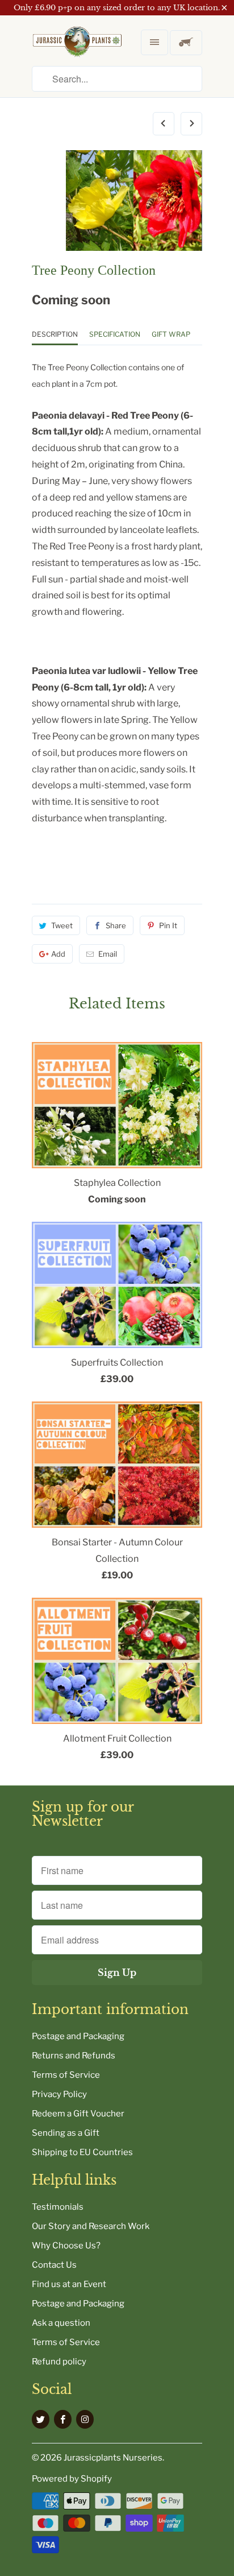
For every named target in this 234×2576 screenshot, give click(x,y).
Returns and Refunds (74, 2056)
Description (55, 334)
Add (58, 954)
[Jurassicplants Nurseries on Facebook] (63, 2419)
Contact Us (54, 2265)
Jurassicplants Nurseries (113, 2458)
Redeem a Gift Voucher (78, 2114)
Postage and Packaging (78, 2036)
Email (108, 954)
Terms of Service (66, 2075)
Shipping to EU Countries (82, 2152)
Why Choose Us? (66, 2246)
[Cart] (186, 43)
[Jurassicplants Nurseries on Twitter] (41, 2419)
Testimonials (58, 2207)
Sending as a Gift (66, 2133)
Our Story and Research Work (91, 2226)
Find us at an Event (69, 2284)
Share (116, 925)
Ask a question (61, 2323)
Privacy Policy (59, 2094)
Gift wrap (171, 334)
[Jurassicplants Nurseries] (77, 51)
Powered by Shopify (72, 2479)
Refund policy (59, 2362)
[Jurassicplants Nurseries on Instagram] (85, 2419)
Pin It (168, 925)
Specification (115, 334)
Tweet (62, 925)
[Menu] (154, 42)
